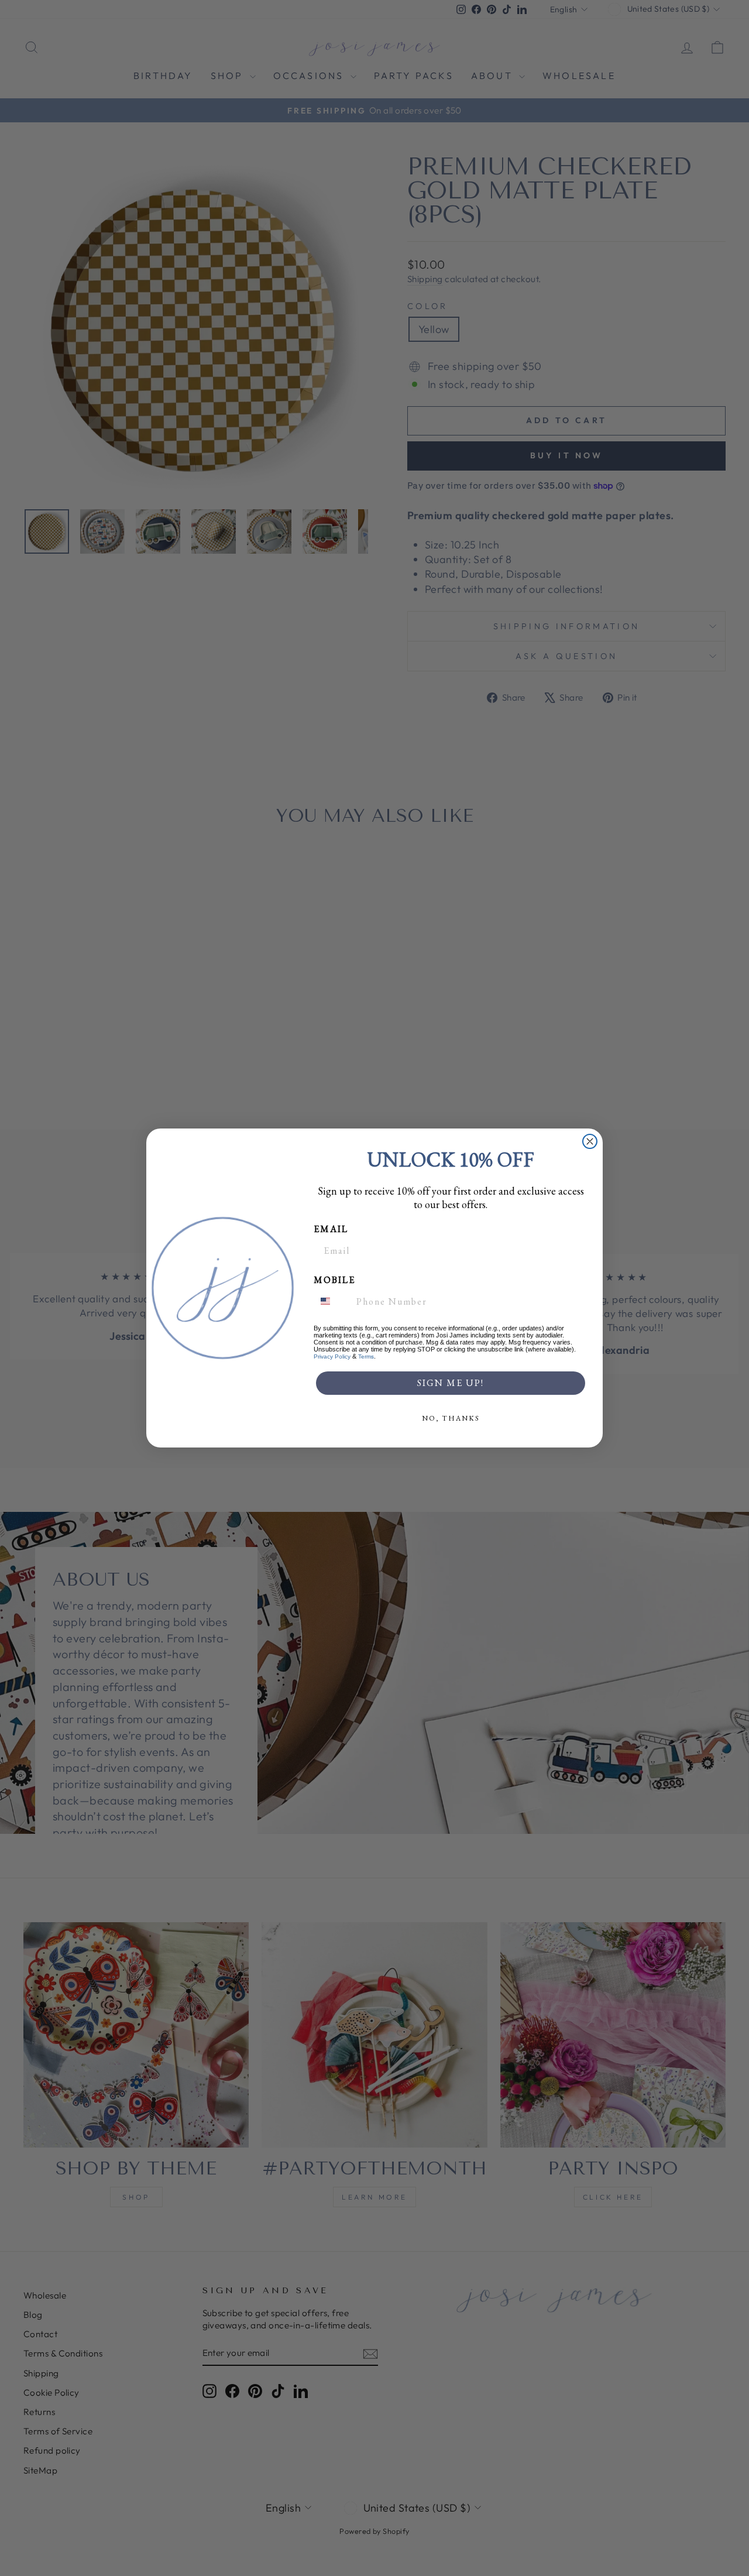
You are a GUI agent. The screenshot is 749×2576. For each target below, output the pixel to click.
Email (331, 1229)
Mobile (334, 1280)
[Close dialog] (590, 1141)
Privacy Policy (332, 1356)
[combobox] (332, 1301)
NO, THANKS (451, 1418)
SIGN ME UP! (451, 1383)
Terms (366, 1356)
